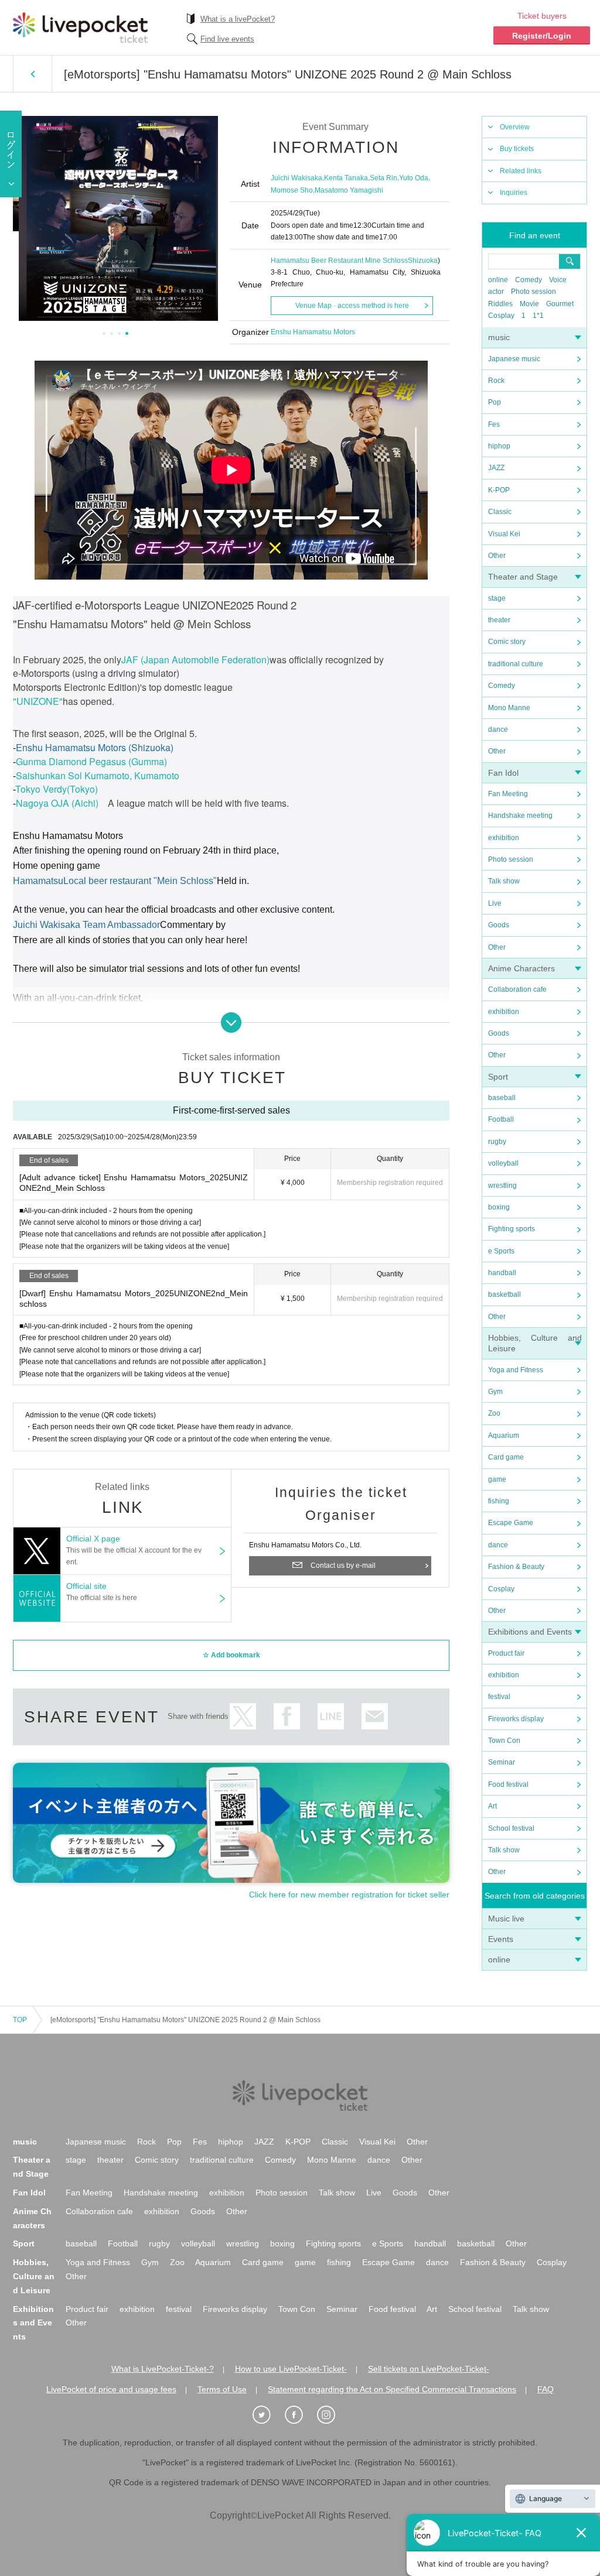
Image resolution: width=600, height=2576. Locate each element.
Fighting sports (512, 1229)
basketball (504, 1294)
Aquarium (504, 1436)
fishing (499, 1501)
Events (501, 1939)
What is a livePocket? (238, 19)
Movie (529, 304)
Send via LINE (331, 1716)
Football (501, 1119)
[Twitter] (268, 2415)
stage (497, 598)
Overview (515, 127)
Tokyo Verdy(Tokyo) (57, 789)
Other (497, 556)
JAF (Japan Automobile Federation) (195, 660)
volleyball (503, 1163)
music (499, 337)
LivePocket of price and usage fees (111, 2389)
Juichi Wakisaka (296, 178)
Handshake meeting (520, 816)
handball (502, 1273)
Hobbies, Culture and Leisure (34, 2276)
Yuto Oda (414, 178)
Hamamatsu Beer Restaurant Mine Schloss (339, 261)
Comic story (507, 642)
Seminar (502, 1762)
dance (498, 729)
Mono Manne (509, 708)
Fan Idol (503, 773)
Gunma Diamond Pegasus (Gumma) (91, 761)
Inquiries (514, 193)
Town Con (504, 1741)
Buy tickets (517, 149)
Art (492, 1806)
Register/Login (542, 36)
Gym (495, 1392)
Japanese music (514, 359)
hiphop (499, 446)
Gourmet (560, 304)
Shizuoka (423, 261)
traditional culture (516, 664)
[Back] (33, 74)
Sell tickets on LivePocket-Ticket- (429, 2369)
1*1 (538, 316)
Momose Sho (292, 190)
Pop (495, 402)
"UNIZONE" (38, 701)
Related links (521, 171)
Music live (506, 1919)
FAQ (546, 2389)
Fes (494, 424)
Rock (496, 381)
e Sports (501, 1251)
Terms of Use (222, 2389)
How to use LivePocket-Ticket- (291, 2369)
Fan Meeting (508, 794)
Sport (498, 1077)
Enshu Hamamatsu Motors (313, 332)
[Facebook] (300, 2415)
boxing (499, 1207)
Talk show (504, 881)
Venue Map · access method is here (352, 306)
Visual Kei (504, 534)
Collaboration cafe (517, 989)
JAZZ (496, 468)
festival (499, 1697)
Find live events (227, 39)
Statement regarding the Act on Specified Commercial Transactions (392, 2389)
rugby (497, 1142)
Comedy (529, 280)
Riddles (500, 304)
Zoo (494, 1413)
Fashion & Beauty (516, 1567)
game (497, 1479)
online (498, 280)
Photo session (533, 292)
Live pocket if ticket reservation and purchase (80, 28)
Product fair (506, 1653)
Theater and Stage (523, 577)
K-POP (499, 490)
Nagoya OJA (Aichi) (57, 803)
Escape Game (511, 1523)
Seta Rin (383, 178)
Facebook (287, 1716)
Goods (499, 925)
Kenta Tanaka (346, 178)
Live (495, 903)
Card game (506, 1457)
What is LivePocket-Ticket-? (163, 2369)
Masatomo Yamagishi (349, 190)
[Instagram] (332, 2415)
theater (499, 620)
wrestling (502, 1186)
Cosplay (501, 316)
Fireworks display (516, 1719)
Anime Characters (521, 968)
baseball (502, 1098)
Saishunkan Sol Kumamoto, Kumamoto (98, 775)
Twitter (243, 1716)
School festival (511, 1828)
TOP (20, 2020)
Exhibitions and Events (530, 1632)
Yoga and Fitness (516, 1370)
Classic (500, 512)
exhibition (504, 838)
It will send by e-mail (375, 1716)
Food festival (508, 1784)
